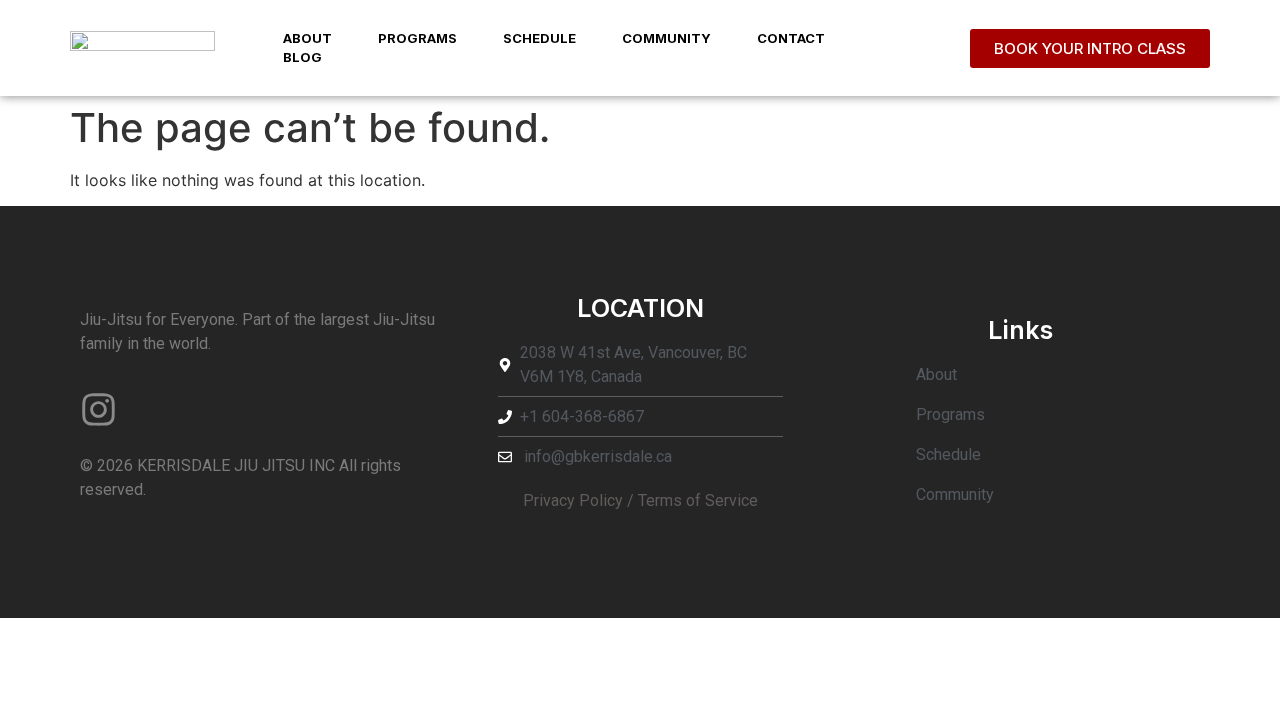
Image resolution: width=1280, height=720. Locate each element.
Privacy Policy (573, 500)
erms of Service (702, 500)
